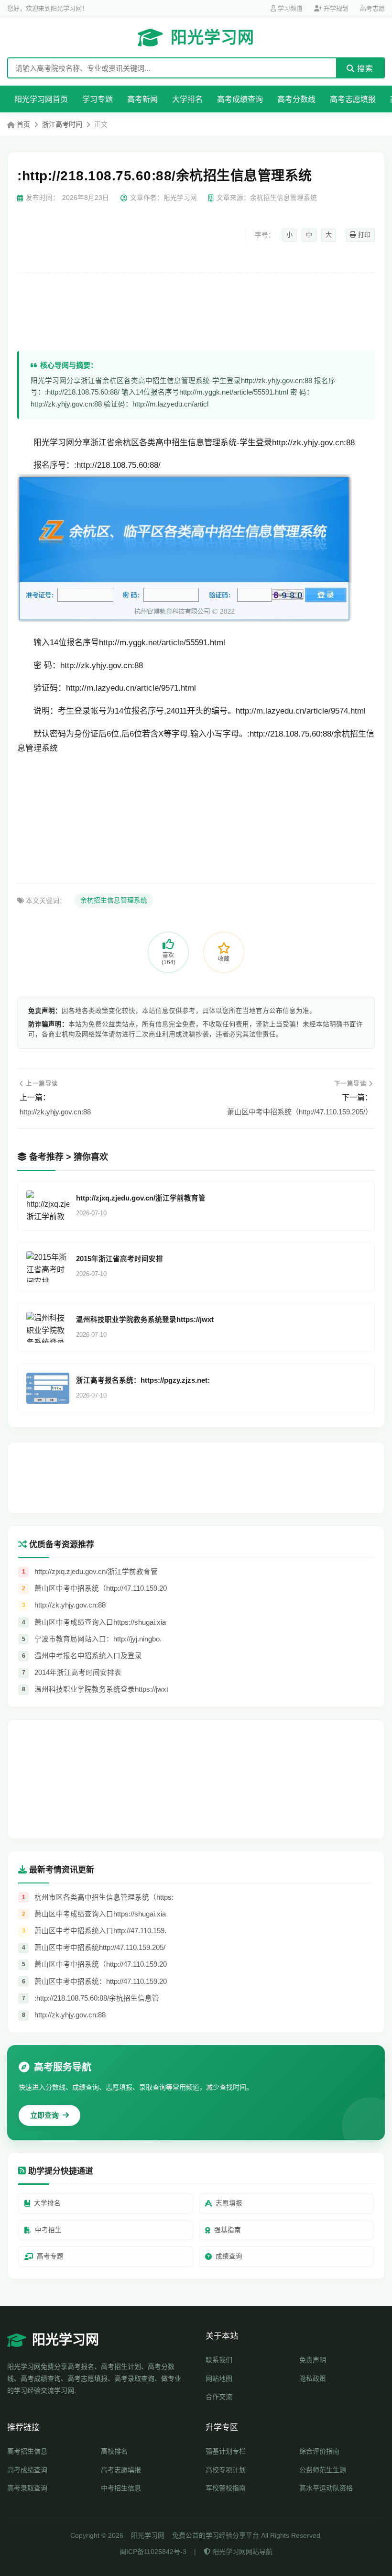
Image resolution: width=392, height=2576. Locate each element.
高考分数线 (296, 99)
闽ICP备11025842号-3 (153, 2552)
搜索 (364, 69)
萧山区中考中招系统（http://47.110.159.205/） (300, 1112)
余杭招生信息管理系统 (114, 900)
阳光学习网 (212, 37)
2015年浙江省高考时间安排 (120, 1259)
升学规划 (335, 8)
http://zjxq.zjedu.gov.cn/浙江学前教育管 (141, 1198)
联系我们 (219, 2360)
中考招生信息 (121, 2488)
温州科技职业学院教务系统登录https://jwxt (145, 1320)
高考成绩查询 (240, 99)
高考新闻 (142, 99)
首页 (23, 124)
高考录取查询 (27, 2488)
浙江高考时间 (62, 124)
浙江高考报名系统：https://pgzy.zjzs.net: (143, 1380)
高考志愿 (372, 8)
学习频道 (289, 8)
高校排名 (114, 2451)
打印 (363, 235)
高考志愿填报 (353, 99)
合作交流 (219, 2397)
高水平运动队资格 (326, 2488)
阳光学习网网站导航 (241, 2552)
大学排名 (187, 99)
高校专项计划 (226, 2470)
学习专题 (98, 99)
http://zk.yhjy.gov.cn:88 (55, 1112)
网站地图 (219, 2378)
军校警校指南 (226, 2488)
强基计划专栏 (226, 2451)
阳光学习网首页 (41, 99)
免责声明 (313, 2360)
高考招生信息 (27, 2451)
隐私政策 (313, 2378)
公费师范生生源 (323, 2470)
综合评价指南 (319, 2451)
